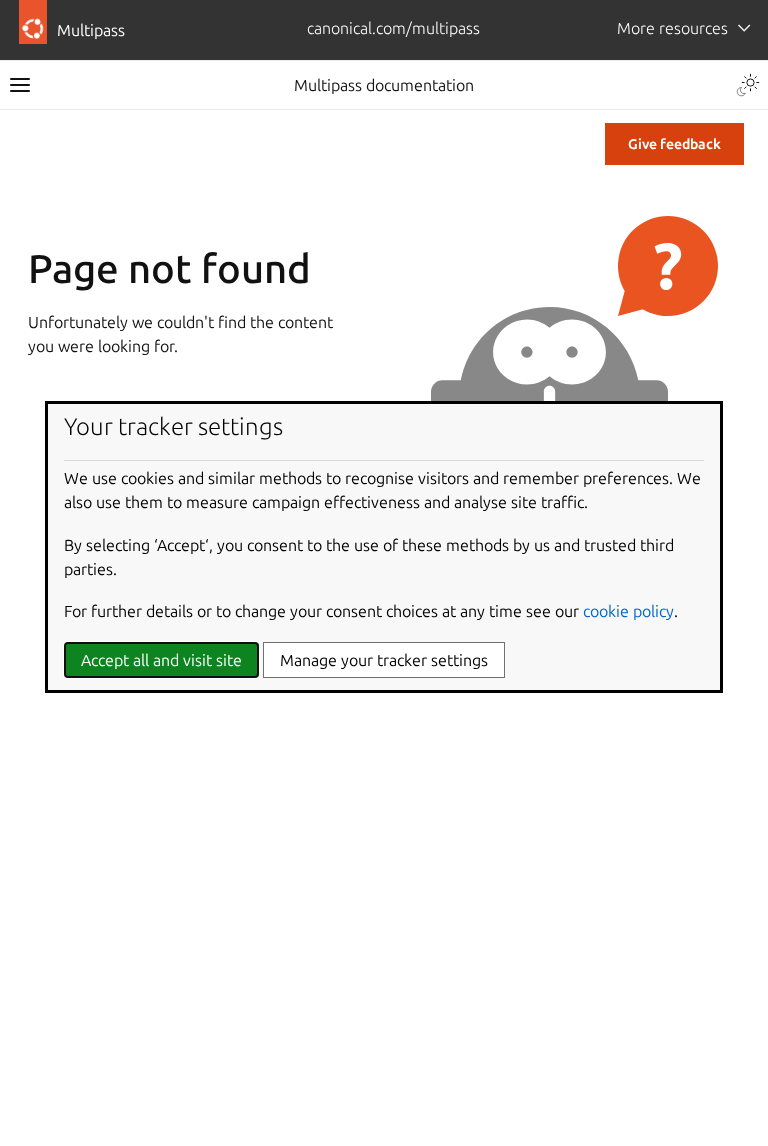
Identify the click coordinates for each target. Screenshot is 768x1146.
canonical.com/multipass (393, 28)
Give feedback (674, 144)
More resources (672, 28)
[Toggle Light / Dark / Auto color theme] (748, 85)
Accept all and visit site (161, 660)
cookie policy (628, 611)
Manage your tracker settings (384, 660)
